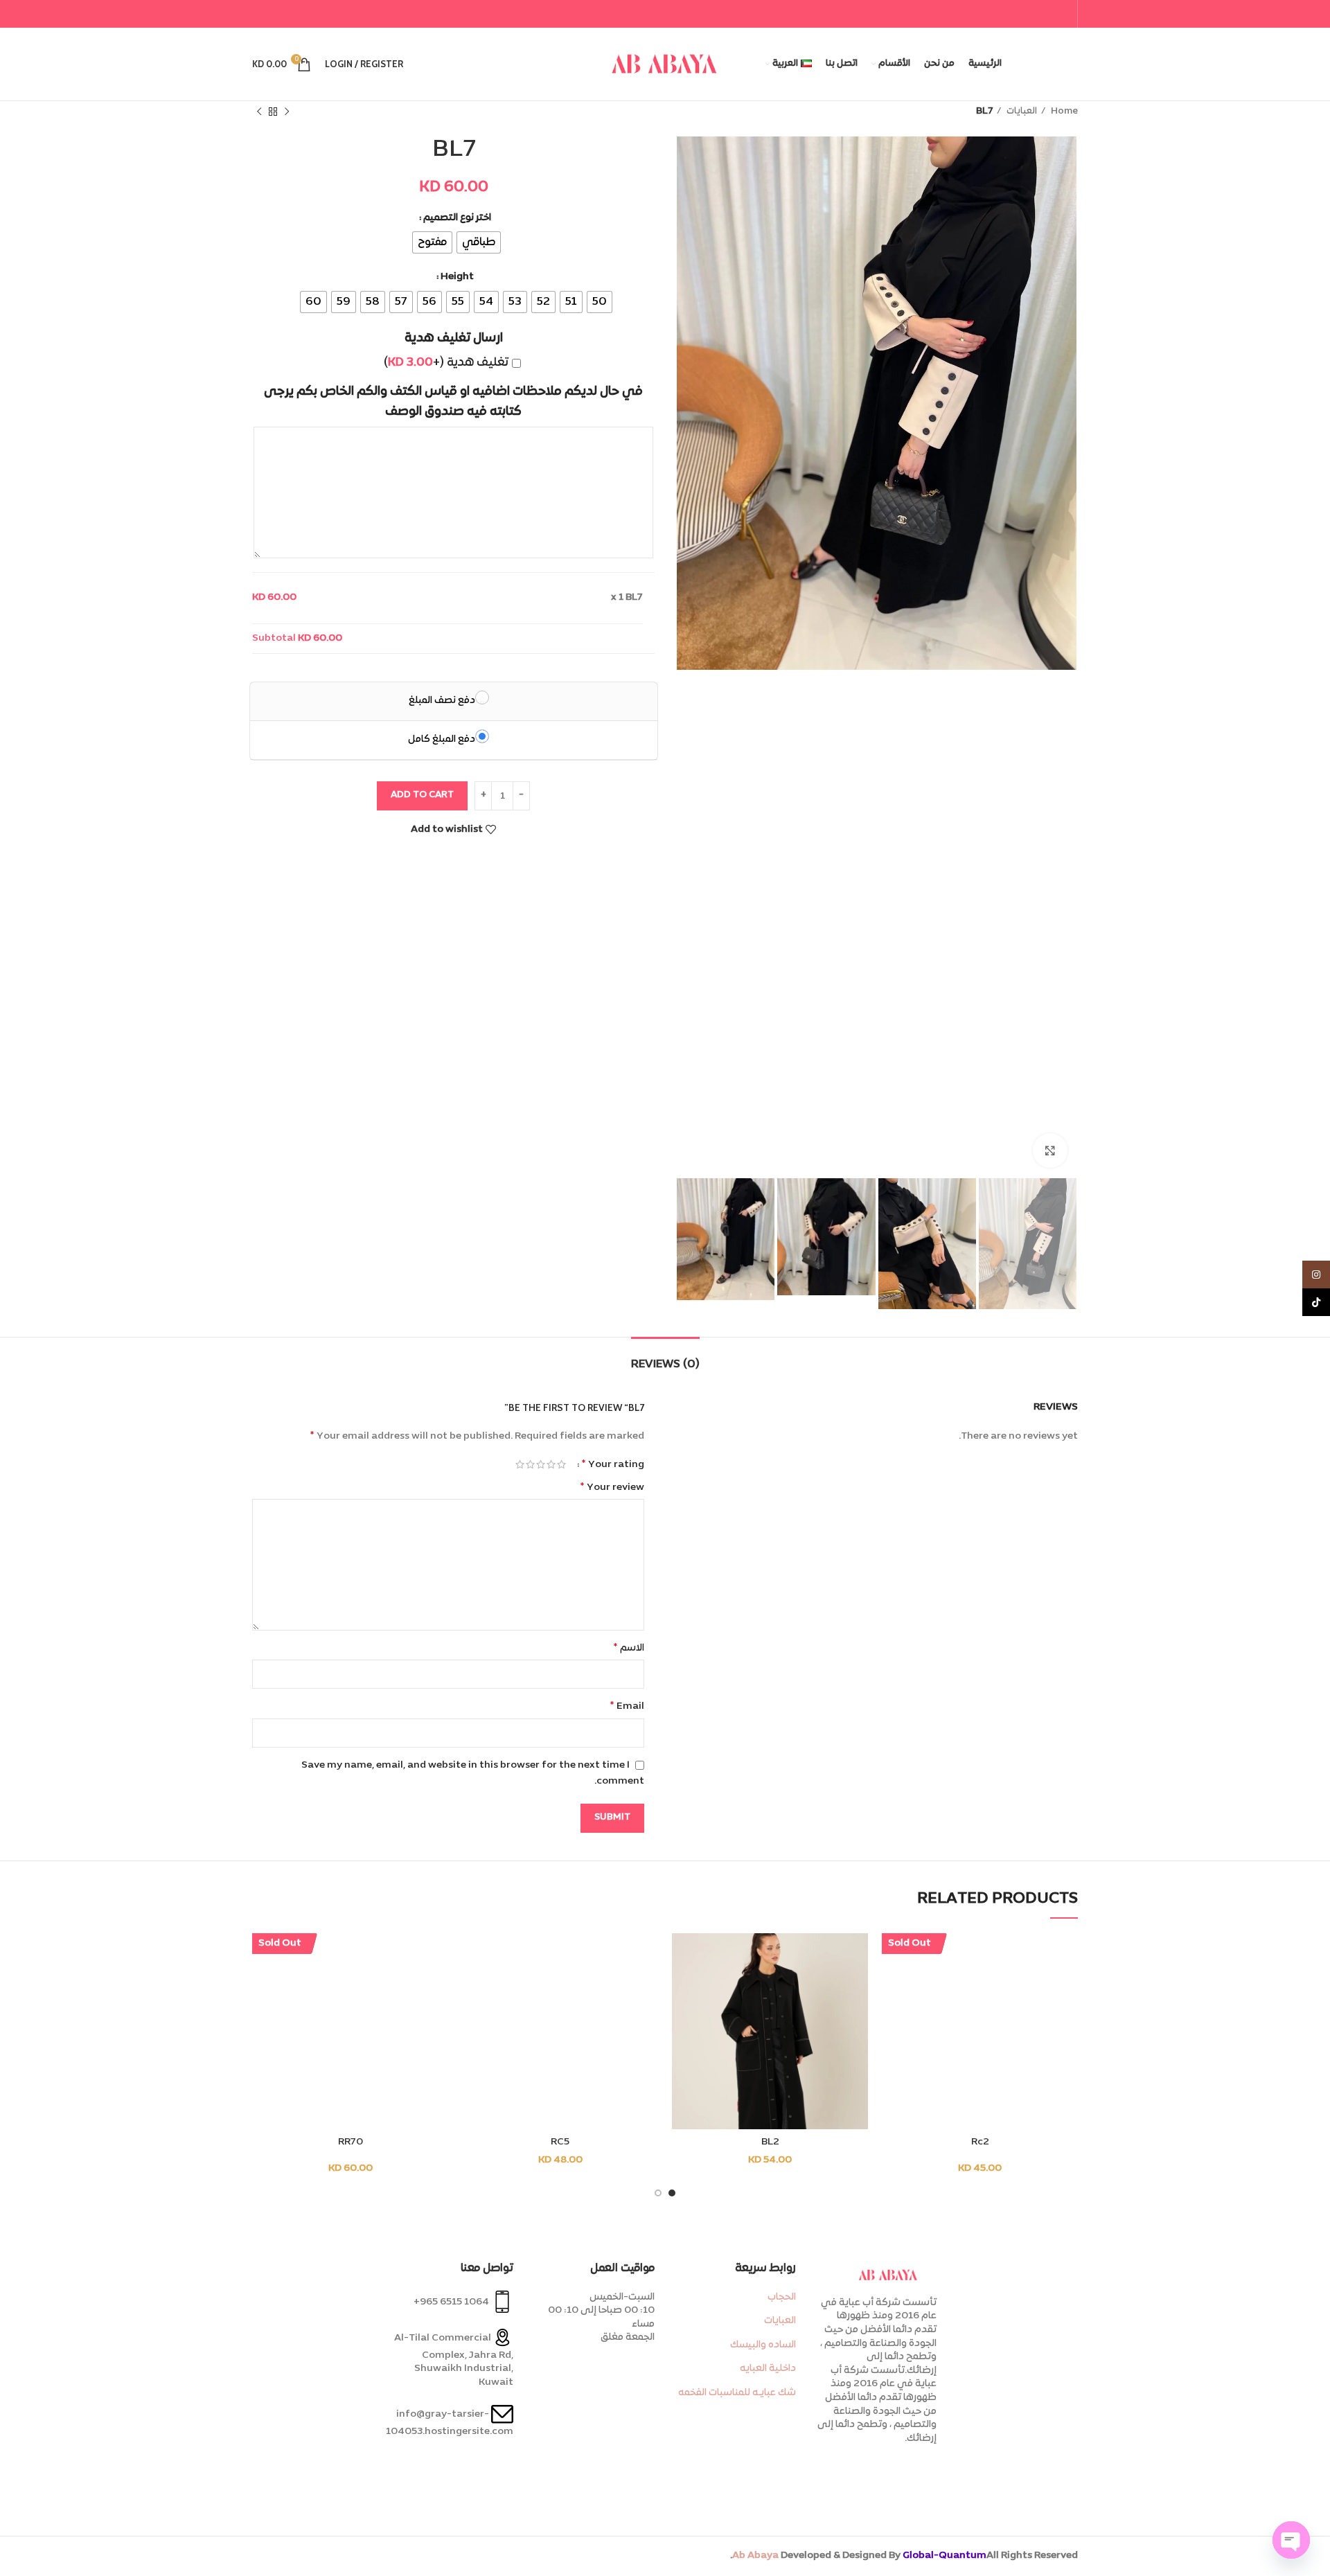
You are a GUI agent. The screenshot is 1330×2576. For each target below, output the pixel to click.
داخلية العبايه (768, 2369)
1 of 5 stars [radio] (561, 1464)
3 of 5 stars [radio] (541, 1464)
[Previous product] (287, 112)
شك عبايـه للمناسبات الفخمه (737, 2393)
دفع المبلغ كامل (442, 739)
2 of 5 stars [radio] (551, 1464)
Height (457, 277)
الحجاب (782, 2297)
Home (1063, 112)
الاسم (629, 1648)
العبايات (1021, 112)
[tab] (665, 1358)
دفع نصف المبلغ (442, 701)
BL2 (770, 2142)
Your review (612, 1487)
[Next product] (259, 112)
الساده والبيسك (763, 2345)
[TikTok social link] (1316, 1302)
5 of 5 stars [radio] (520, 1464)
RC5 (560, 2142)
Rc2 (980, 2142)
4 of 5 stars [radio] (530, 1464)
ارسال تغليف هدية (454, 338)
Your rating (613, 1464)
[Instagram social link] (1316, 1274)
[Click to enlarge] (1050, 1151)
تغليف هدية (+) (446, 363)
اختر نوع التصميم (457, 218)
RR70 (351, 2142)
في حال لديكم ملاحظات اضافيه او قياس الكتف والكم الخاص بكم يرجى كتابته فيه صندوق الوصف (453, 402)
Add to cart (422, 795)
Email (627, 1706)
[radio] (479, 242)
